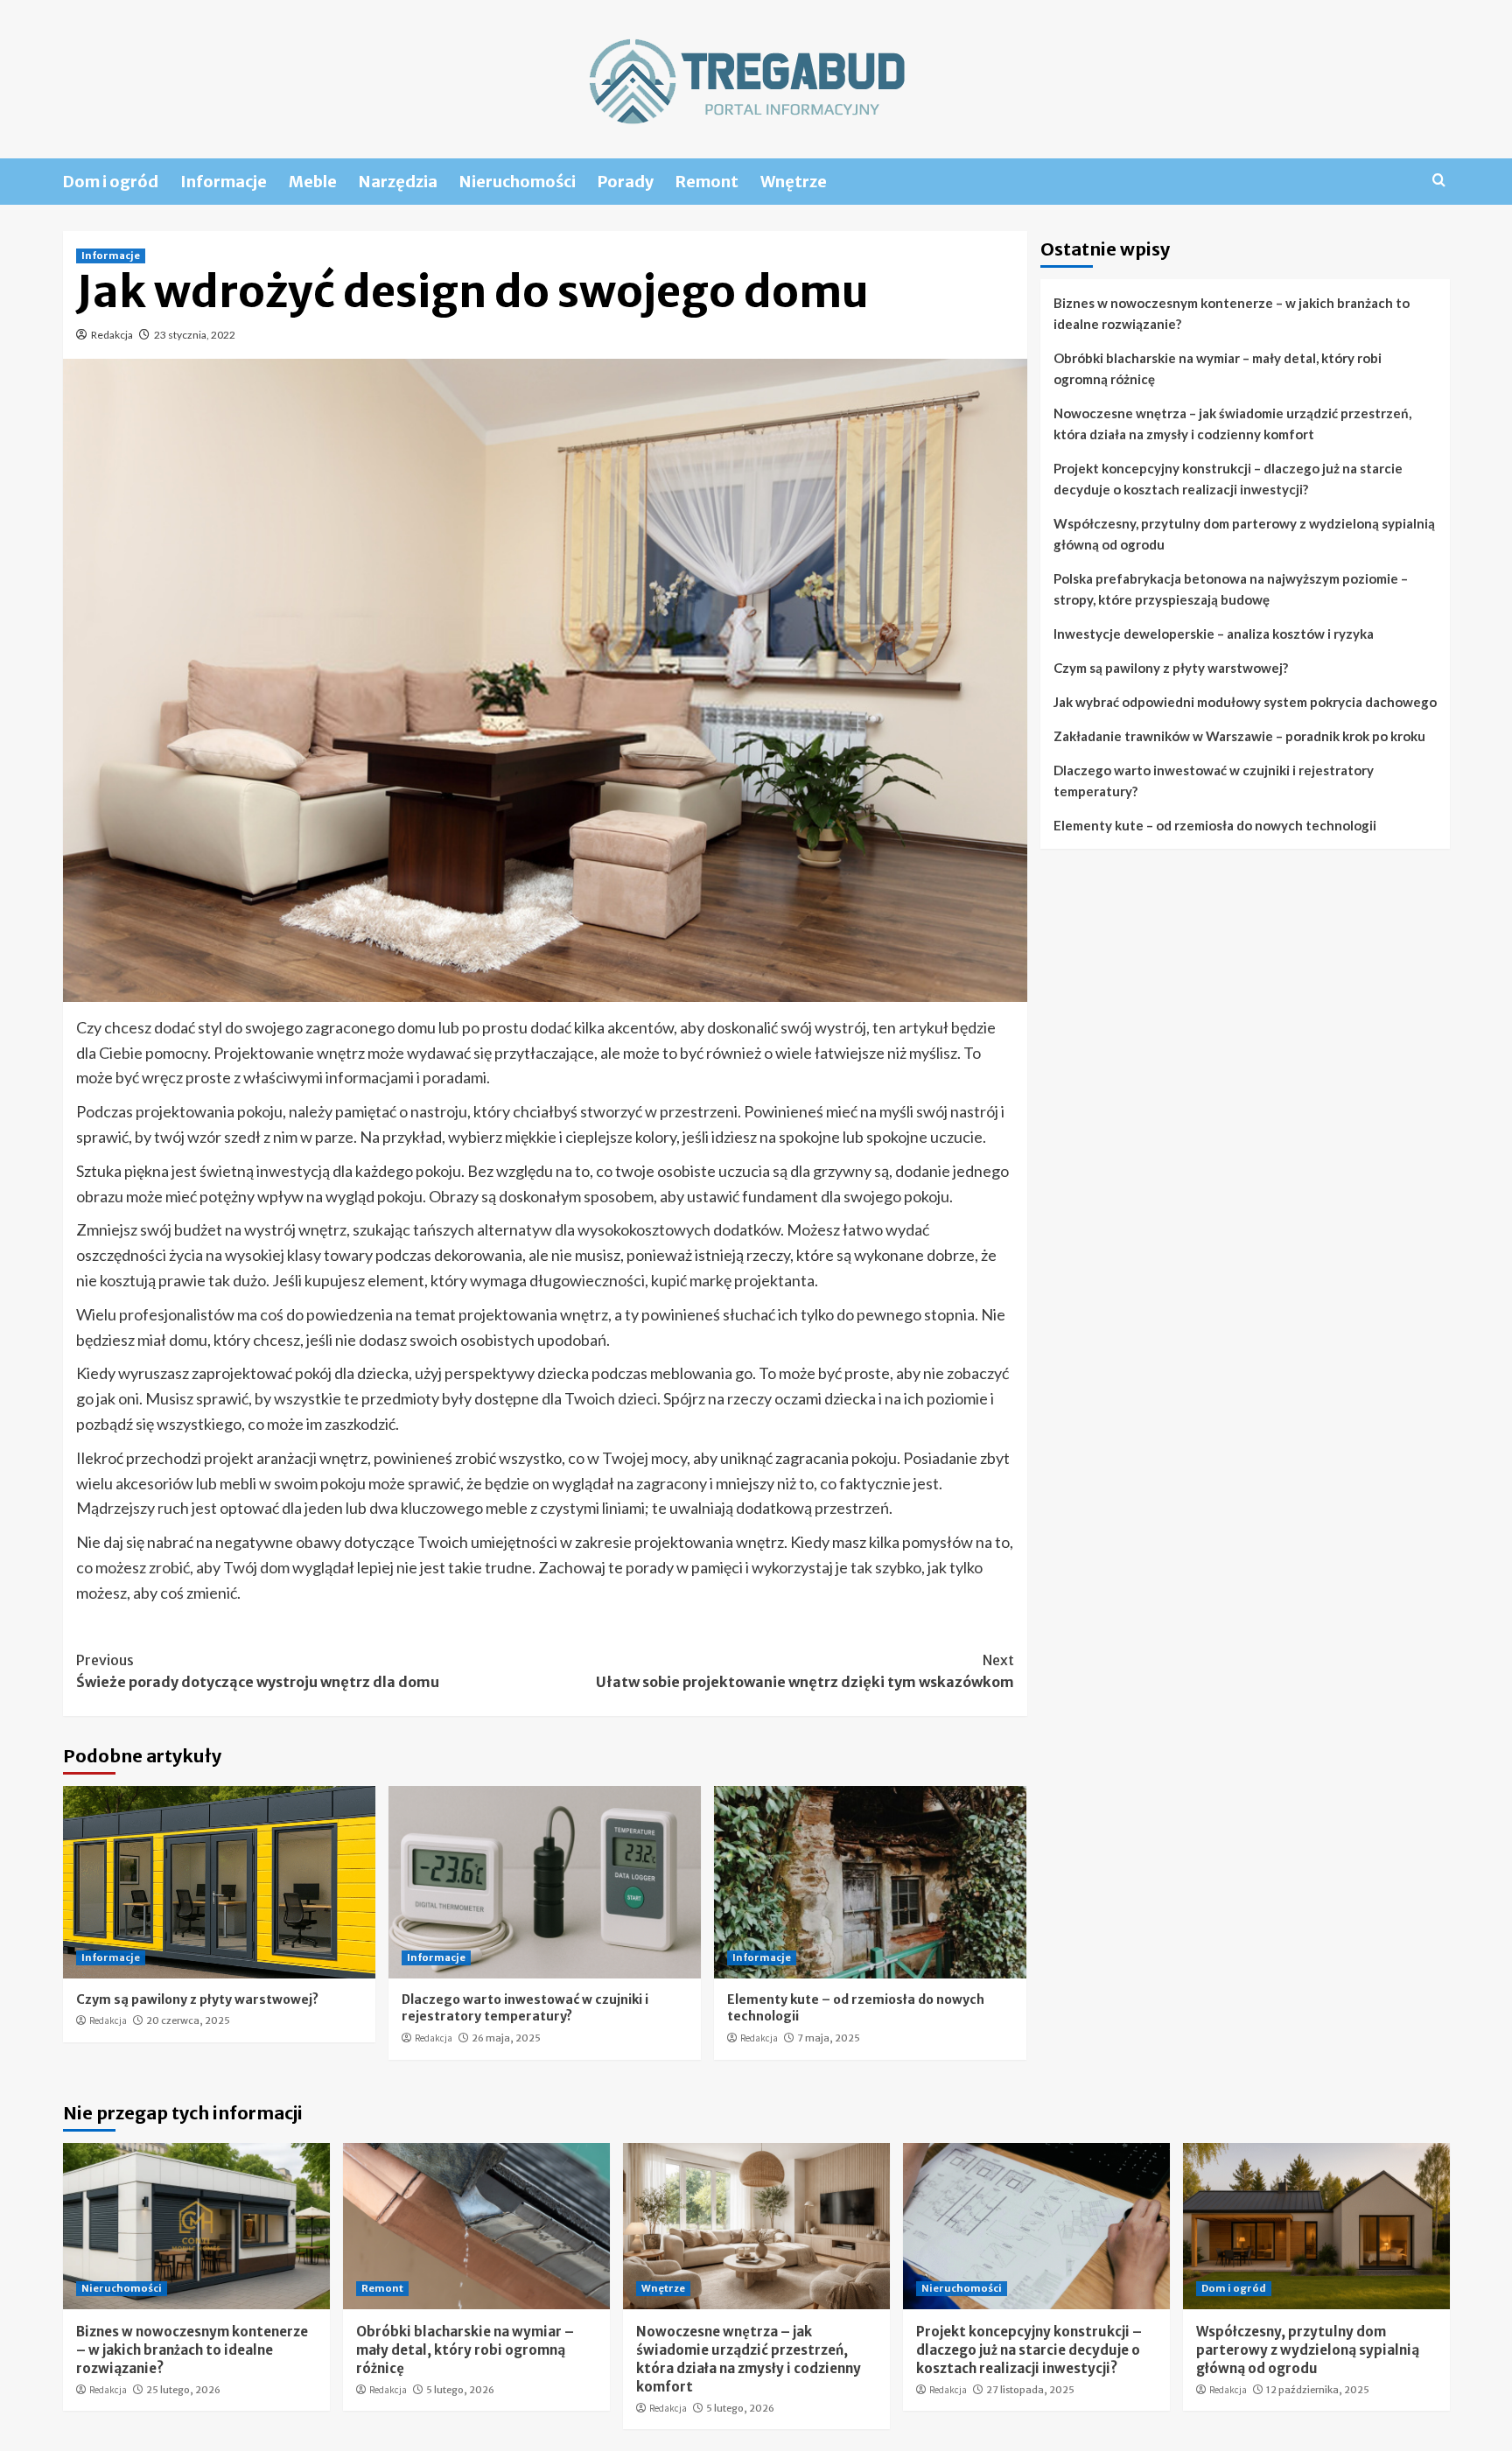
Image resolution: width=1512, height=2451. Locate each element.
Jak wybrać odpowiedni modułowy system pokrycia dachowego (1245, 702)
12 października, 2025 (1318, 2390)
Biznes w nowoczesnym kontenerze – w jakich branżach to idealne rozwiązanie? (1232, 313)
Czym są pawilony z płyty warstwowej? (197, 1999)
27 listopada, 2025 (1030, 2390)
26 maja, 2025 (506, 2038)
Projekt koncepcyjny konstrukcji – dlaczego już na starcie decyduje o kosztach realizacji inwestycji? (1228, 479)
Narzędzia (398, 182)
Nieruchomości (518, 182)
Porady (626, 182)
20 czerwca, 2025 (188, 2020)
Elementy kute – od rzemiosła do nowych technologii (1215, 825)
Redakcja (112, 335)
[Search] (1439, 181)
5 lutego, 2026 (460, 2390)
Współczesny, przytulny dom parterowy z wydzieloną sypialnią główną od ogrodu (1244, 534)
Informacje (224, 182)
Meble (313, 182)
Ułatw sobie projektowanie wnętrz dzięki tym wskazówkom (805, 1671)
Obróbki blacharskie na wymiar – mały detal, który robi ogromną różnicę (1218, 368)
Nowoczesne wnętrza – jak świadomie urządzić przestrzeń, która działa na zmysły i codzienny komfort (1232, 424)
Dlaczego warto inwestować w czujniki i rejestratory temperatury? (525, 2008)
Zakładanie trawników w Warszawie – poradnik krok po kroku (1239, 736)
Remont (707, 182)
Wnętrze (794, 182)
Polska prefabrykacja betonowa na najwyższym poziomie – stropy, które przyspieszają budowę (1231, 589)
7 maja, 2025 (829, 2038)
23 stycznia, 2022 (195, 335)
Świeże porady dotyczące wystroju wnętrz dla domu (258, 1671)
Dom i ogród (111, 182)
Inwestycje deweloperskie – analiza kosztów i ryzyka (1214, 634)
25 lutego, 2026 (183, 2390)
